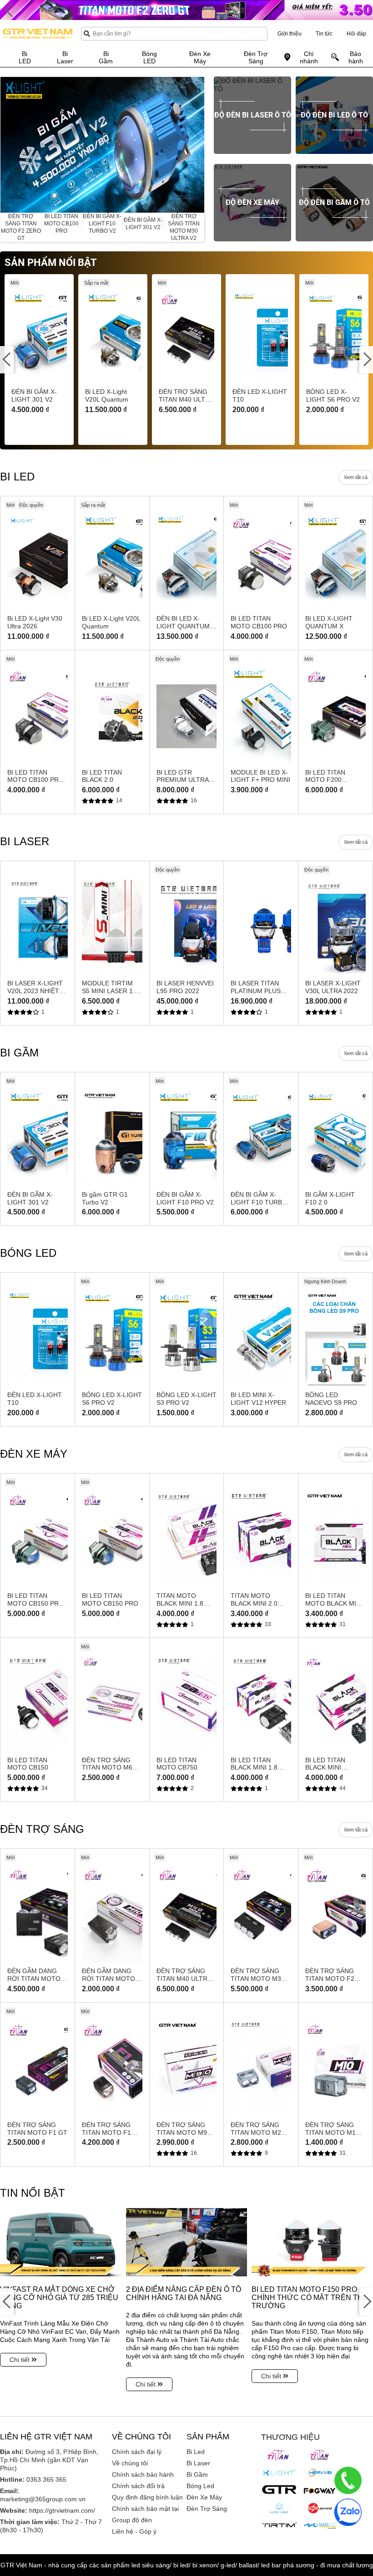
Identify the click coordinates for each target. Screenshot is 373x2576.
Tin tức (324, 34)
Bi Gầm (197, 2474)
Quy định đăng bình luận (147, 2497)
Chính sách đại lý (137, 2452)
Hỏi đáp (356, 34)
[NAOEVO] (320, 2526)
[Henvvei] (320, 2473)
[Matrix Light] (279, 2508)
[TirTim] (279, 2525)
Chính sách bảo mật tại (145, 2509)
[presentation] (7, 145)
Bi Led (196, 2452)
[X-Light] (279, 2473)
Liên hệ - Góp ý (134, 2531)
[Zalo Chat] (348, 2512)
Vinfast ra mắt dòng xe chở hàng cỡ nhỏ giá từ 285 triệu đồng (59, 2298)
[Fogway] (320, 2490)
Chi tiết (20, 2360)
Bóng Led (200, 2486)
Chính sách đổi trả (138, 2486)
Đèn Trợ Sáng (207, 2509)
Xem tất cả (356, 477)
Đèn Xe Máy (204, 2497)
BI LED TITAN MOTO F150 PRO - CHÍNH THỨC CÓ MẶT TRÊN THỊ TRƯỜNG (308, 2298)
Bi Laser (198, 2463)
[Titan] (279, 2455)
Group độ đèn (132, 2520)
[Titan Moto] (320, 2455)
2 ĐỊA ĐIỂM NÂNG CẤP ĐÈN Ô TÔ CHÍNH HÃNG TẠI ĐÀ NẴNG (184, 2293)
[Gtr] (279, 2489)
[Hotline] (348, 2480)
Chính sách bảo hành (143, 2474)
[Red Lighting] (320, 2508)
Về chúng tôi (130, 2463)
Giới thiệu (290, 34)
